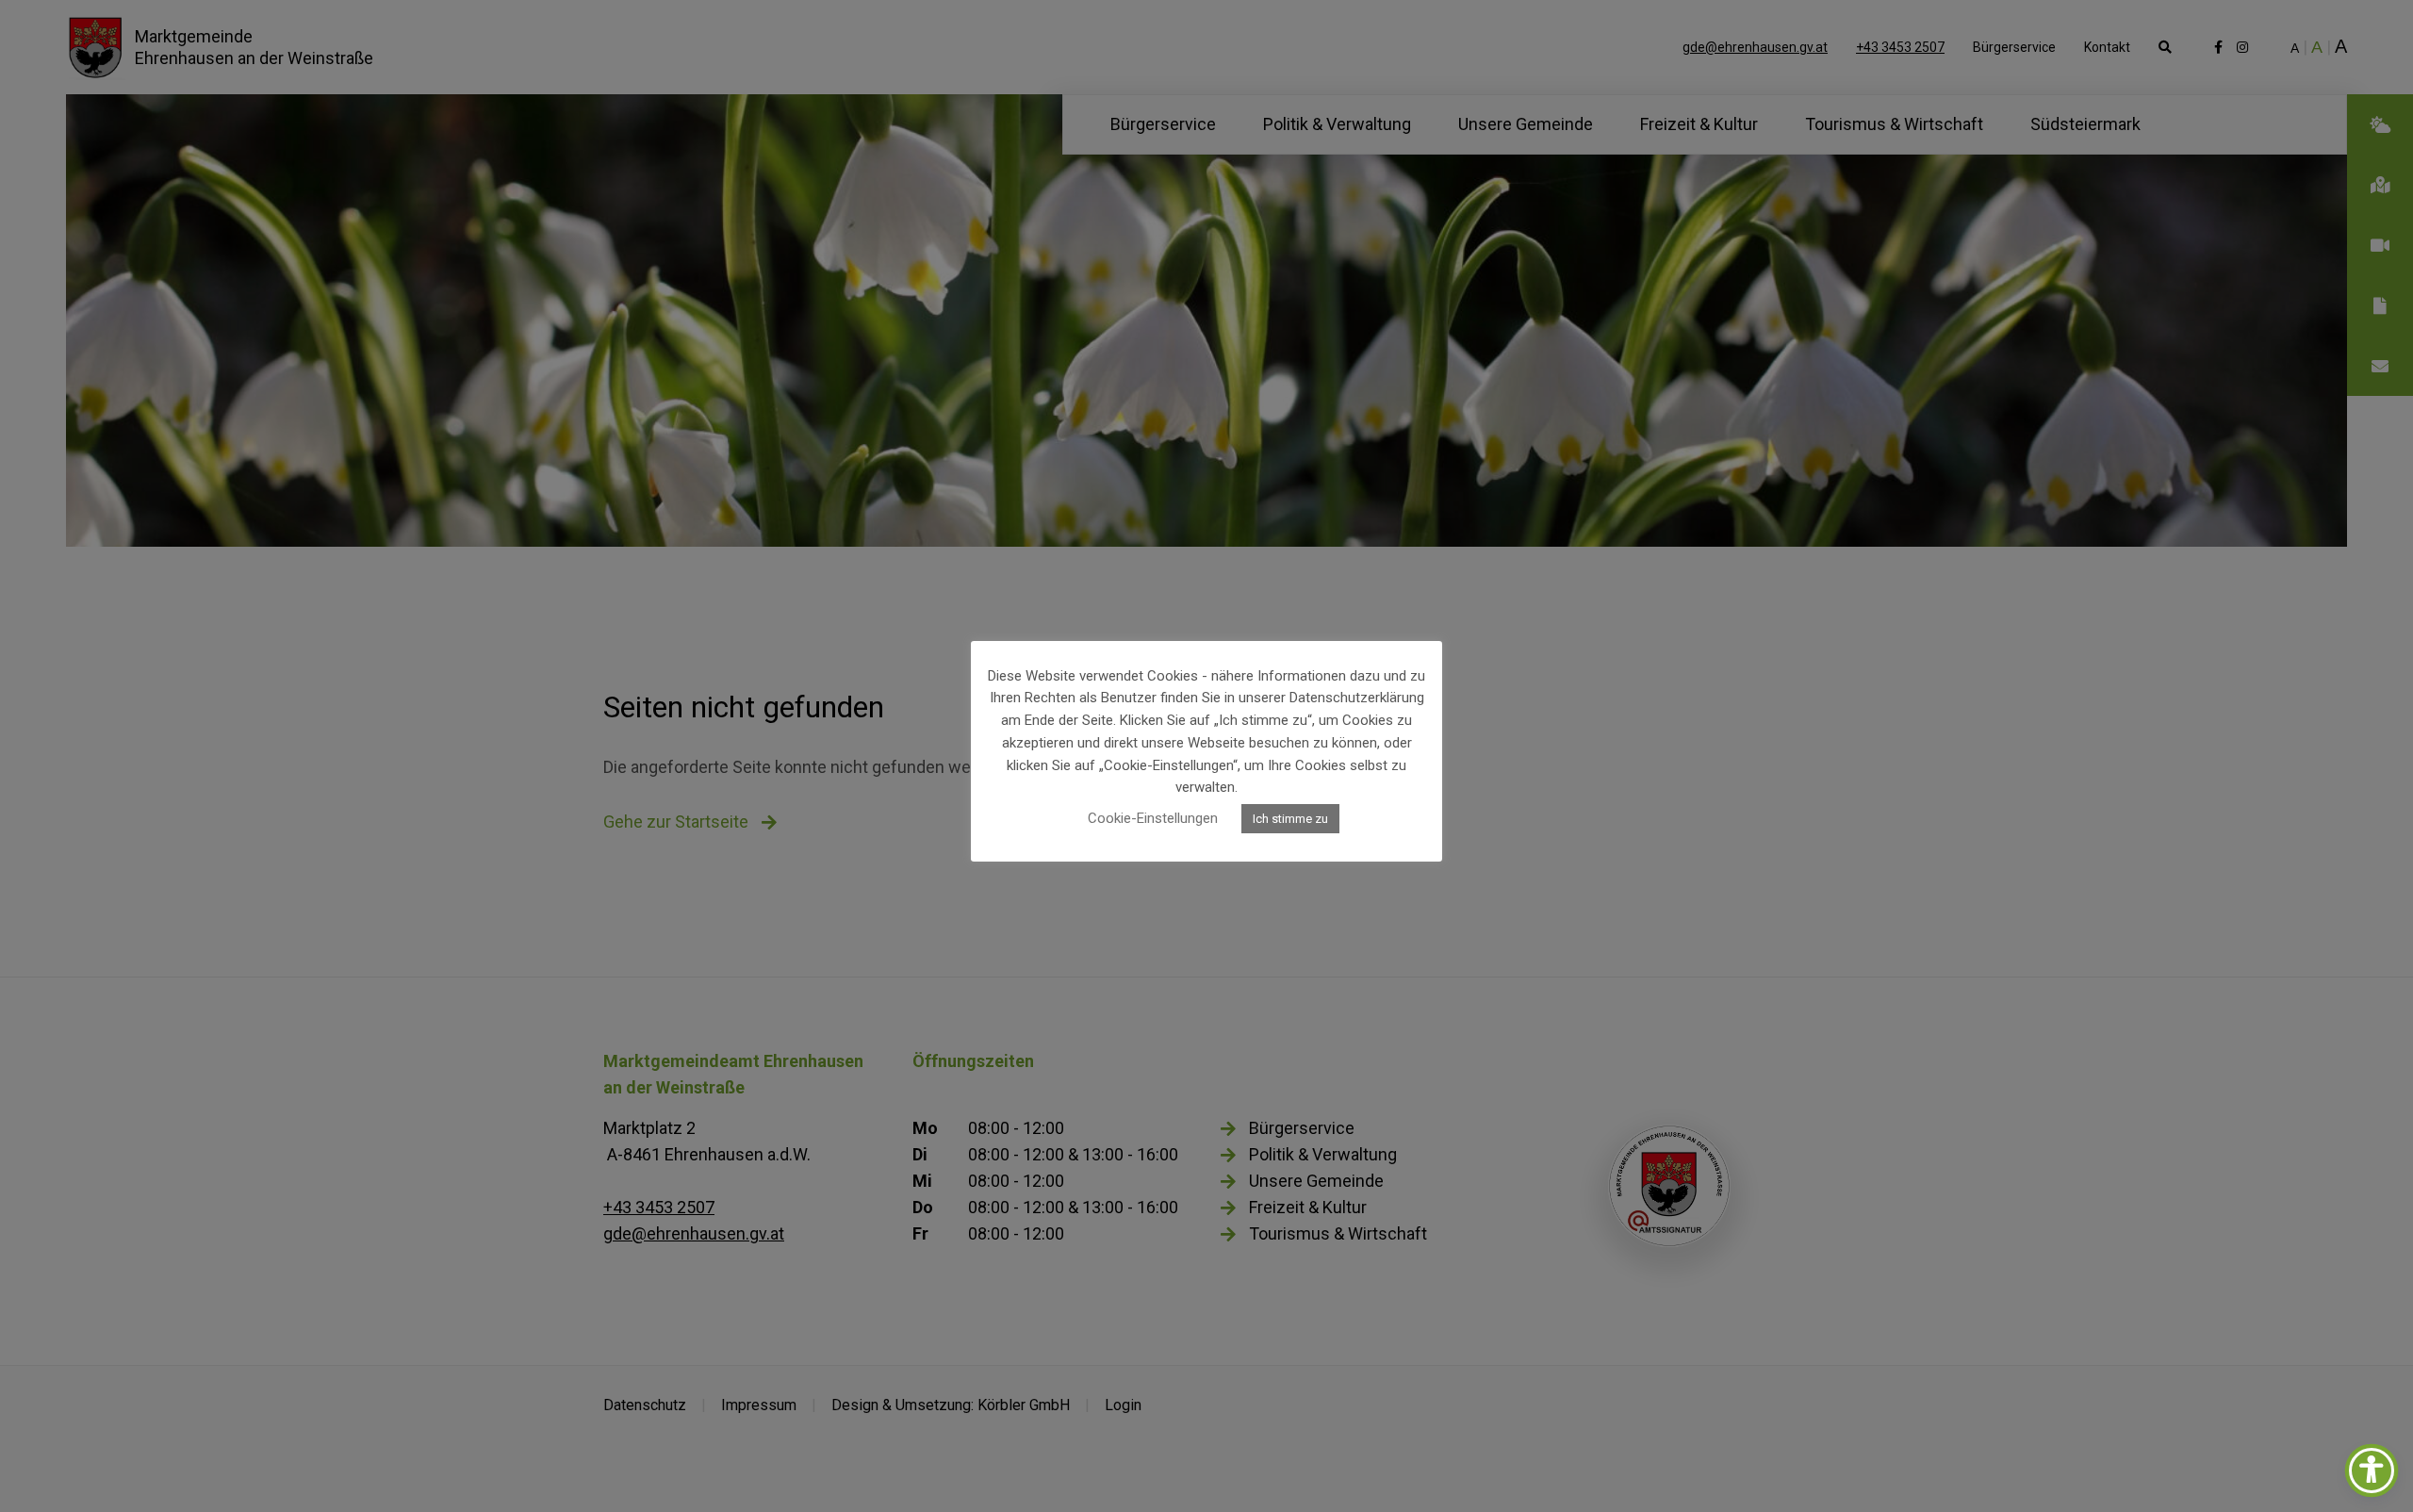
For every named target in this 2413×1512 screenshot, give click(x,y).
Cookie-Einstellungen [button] (1153, 818)
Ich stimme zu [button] (1290, 819)
